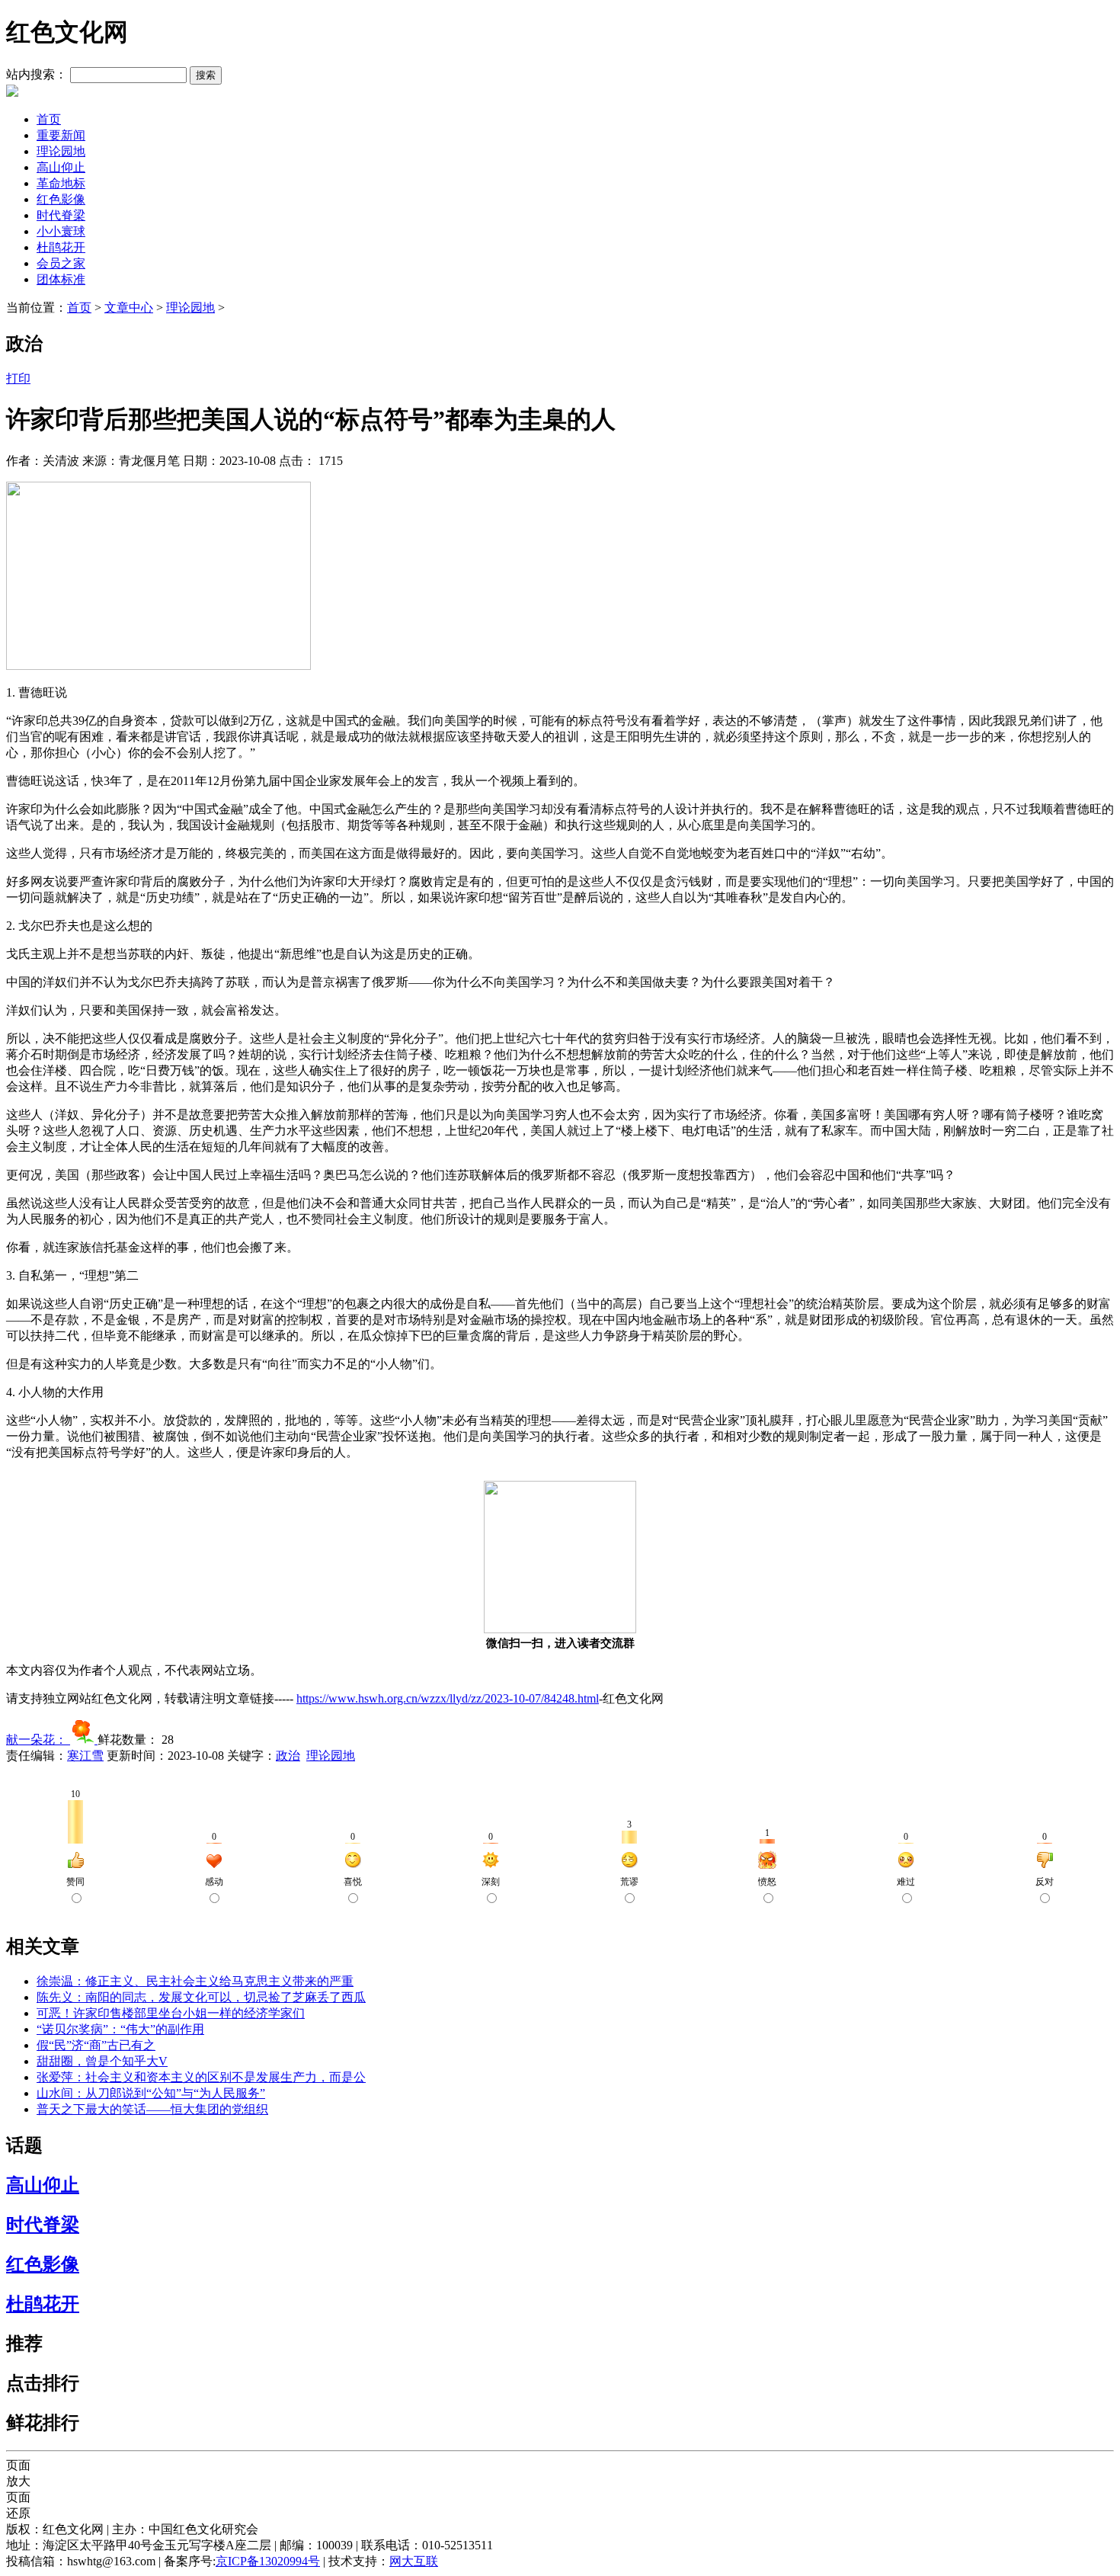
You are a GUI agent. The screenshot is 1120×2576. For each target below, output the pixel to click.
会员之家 (61, 263)
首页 (49, 119)
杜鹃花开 (61, 247)
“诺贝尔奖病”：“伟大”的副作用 (120, 2029)
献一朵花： (38, 1740)
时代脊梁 (61, 215)
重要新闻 (61, 135)
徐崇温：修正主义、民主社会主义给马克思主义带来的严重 (195, 1981)
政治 (288, 1756)
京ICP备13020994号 (268, 2561)
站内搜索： (37, 74)
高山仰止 (61, 167)
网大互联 (414, 2561)
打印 (18, 378)
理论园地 (61, 151)
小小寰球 (61, 231)
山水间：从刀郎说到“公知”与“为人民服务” (151, 2093)
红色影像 (61, 199)
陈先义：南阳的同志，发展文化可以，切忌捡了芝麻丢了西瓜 (201, 1997)
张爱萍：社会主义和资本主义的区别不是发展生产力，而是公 (201, 2077)
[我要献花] (84, 1740)
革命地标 (61, 183)
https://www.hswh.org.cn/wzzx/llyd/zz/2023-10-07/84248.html (448, 1698)
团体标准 (61, 279)
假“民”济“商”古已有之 (96, 2045)
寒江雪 (85, 1756)
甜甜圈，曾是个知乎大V (102, 2061)
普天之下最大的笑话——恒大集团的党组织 (152, 2109)
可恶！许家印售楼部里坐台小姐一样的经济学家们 (171, 2013)
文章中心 (129, 308)
